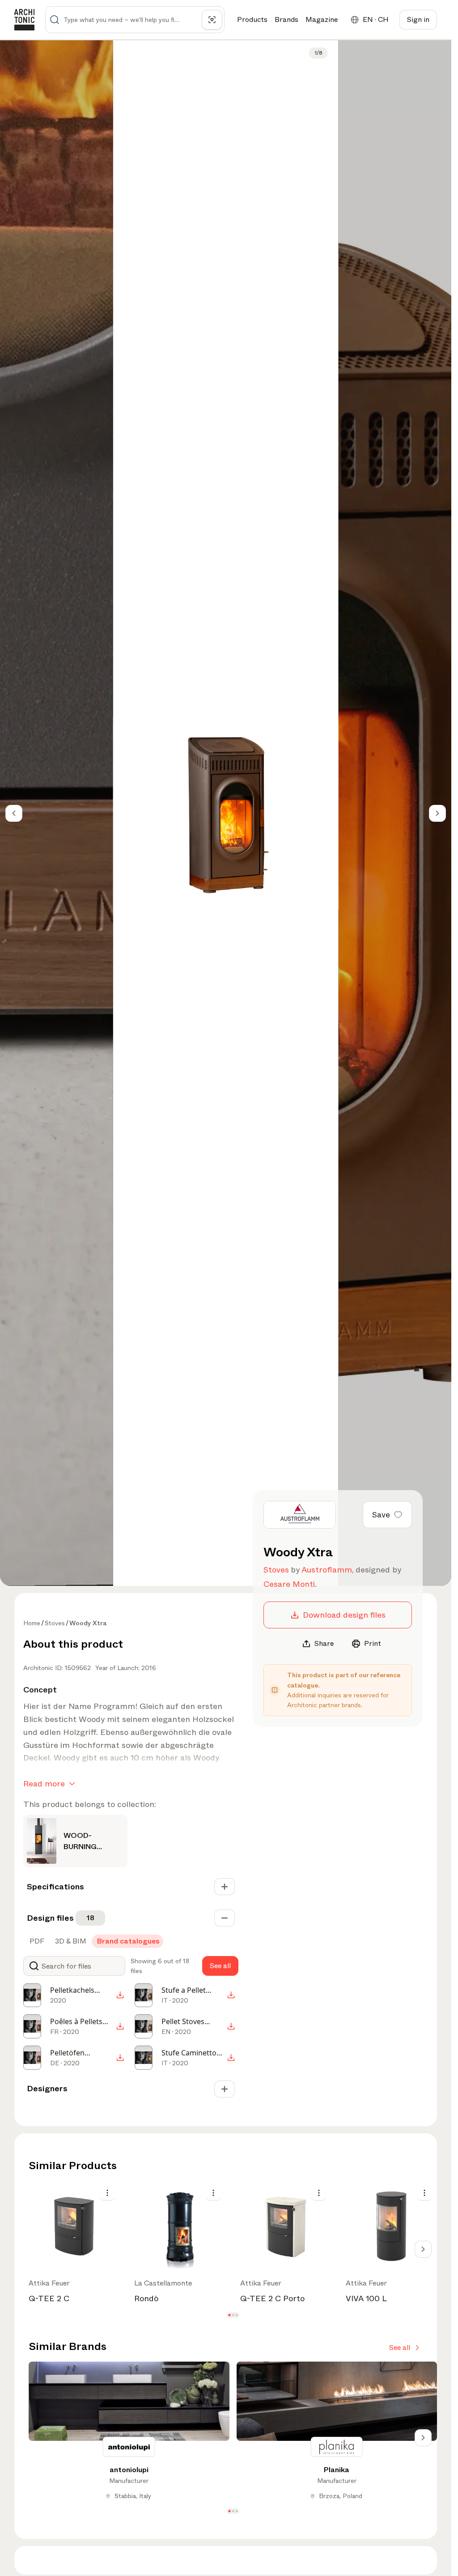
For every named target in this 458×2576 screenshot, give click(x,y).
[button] (229, 2315)
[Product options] (107, 2193)
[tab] (36, 1941)
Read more (44, 1784)
